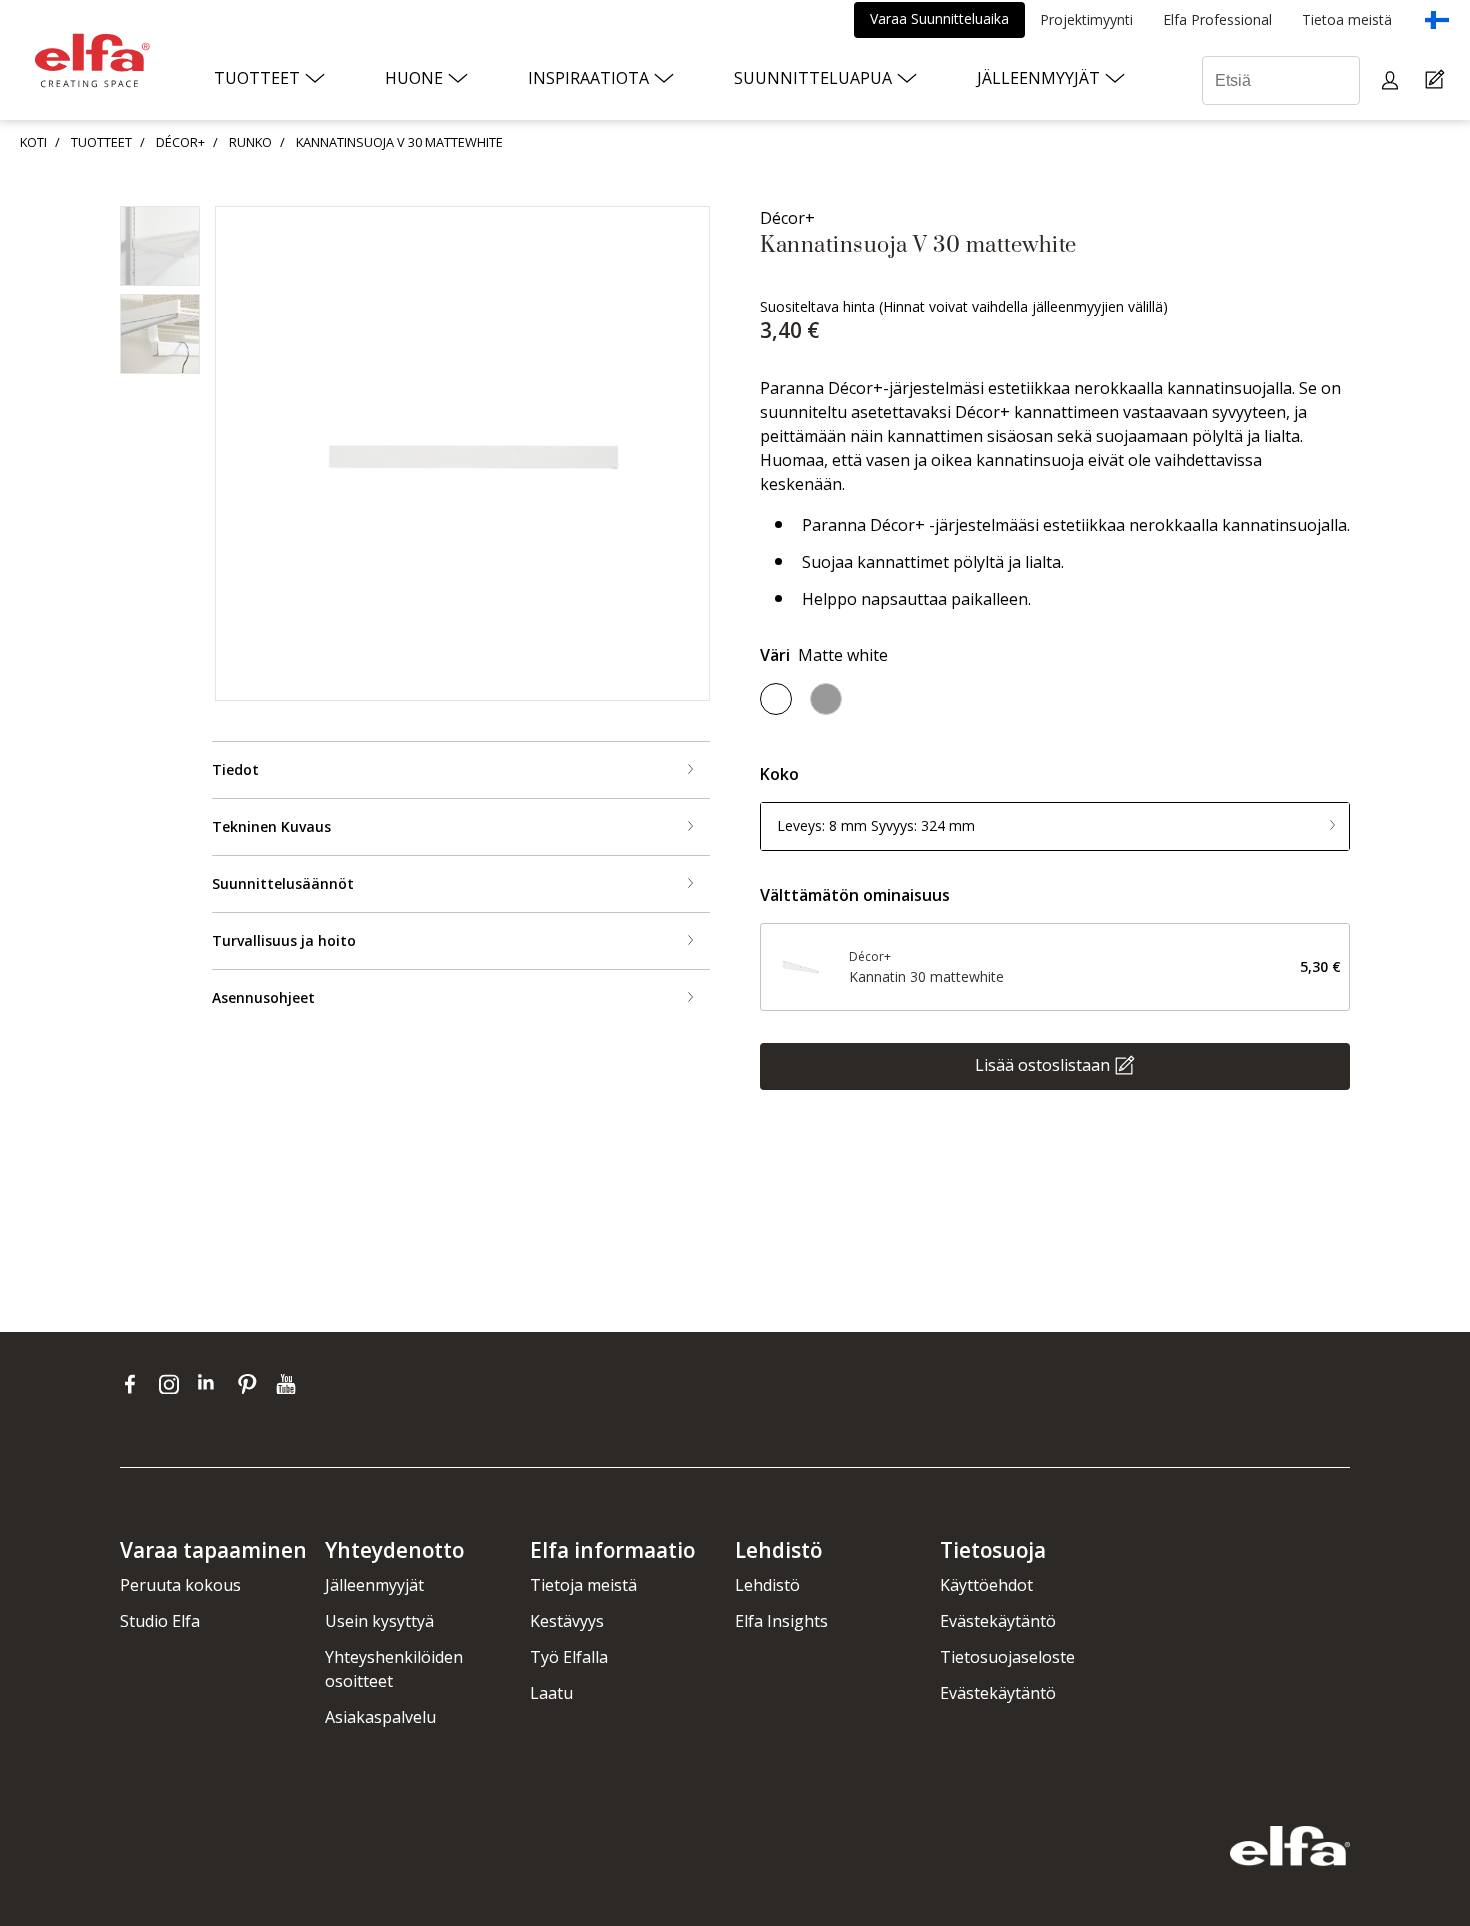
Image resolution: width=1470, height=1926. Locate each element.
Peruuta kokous (180, 1585)
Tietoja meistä (583, 1585)
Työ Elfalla (569, 1657)
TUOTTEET (101, 142)
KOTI (33, 142)
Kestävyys (567, 1621)
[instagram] (173, 1384)
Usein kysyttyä (379, 1621)
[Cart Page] (1437, 80)
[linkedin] (212, 1384)
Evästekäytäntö (998, 1621)
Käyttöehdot (986, 1585)
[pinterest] (251, 1384)
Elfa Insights (781, 1621)
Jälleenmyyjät (374, 1585)
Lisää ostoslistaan (1042, 1064)
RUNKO (250, 142)
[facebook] (134, 1384)
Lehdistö (767, 1585)
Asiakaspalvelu (380, 1717)
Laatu (551, 1693)
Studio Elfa (160, 1621)
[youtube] (288, 1384)
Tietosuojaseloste (1007, 1657)
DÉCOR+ (180, 142)
